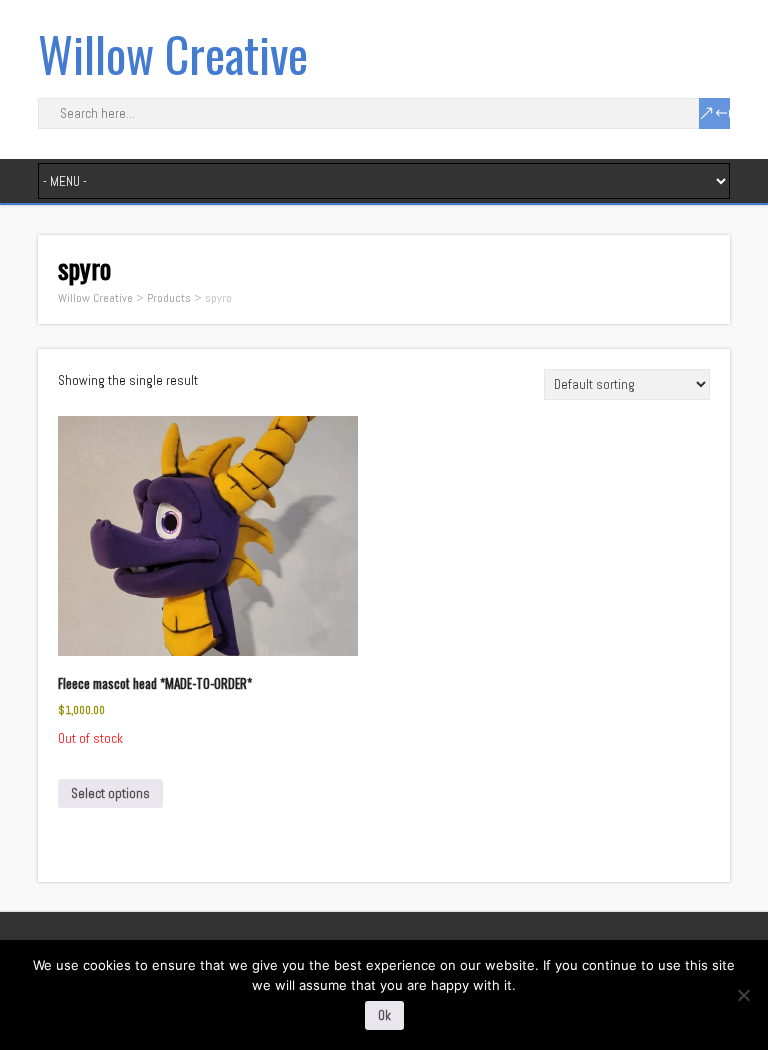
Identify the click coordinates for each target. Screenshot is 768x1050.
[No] (743, 995)
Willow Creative (173, 53)
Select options (110, 793)
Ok (384, 1015)
